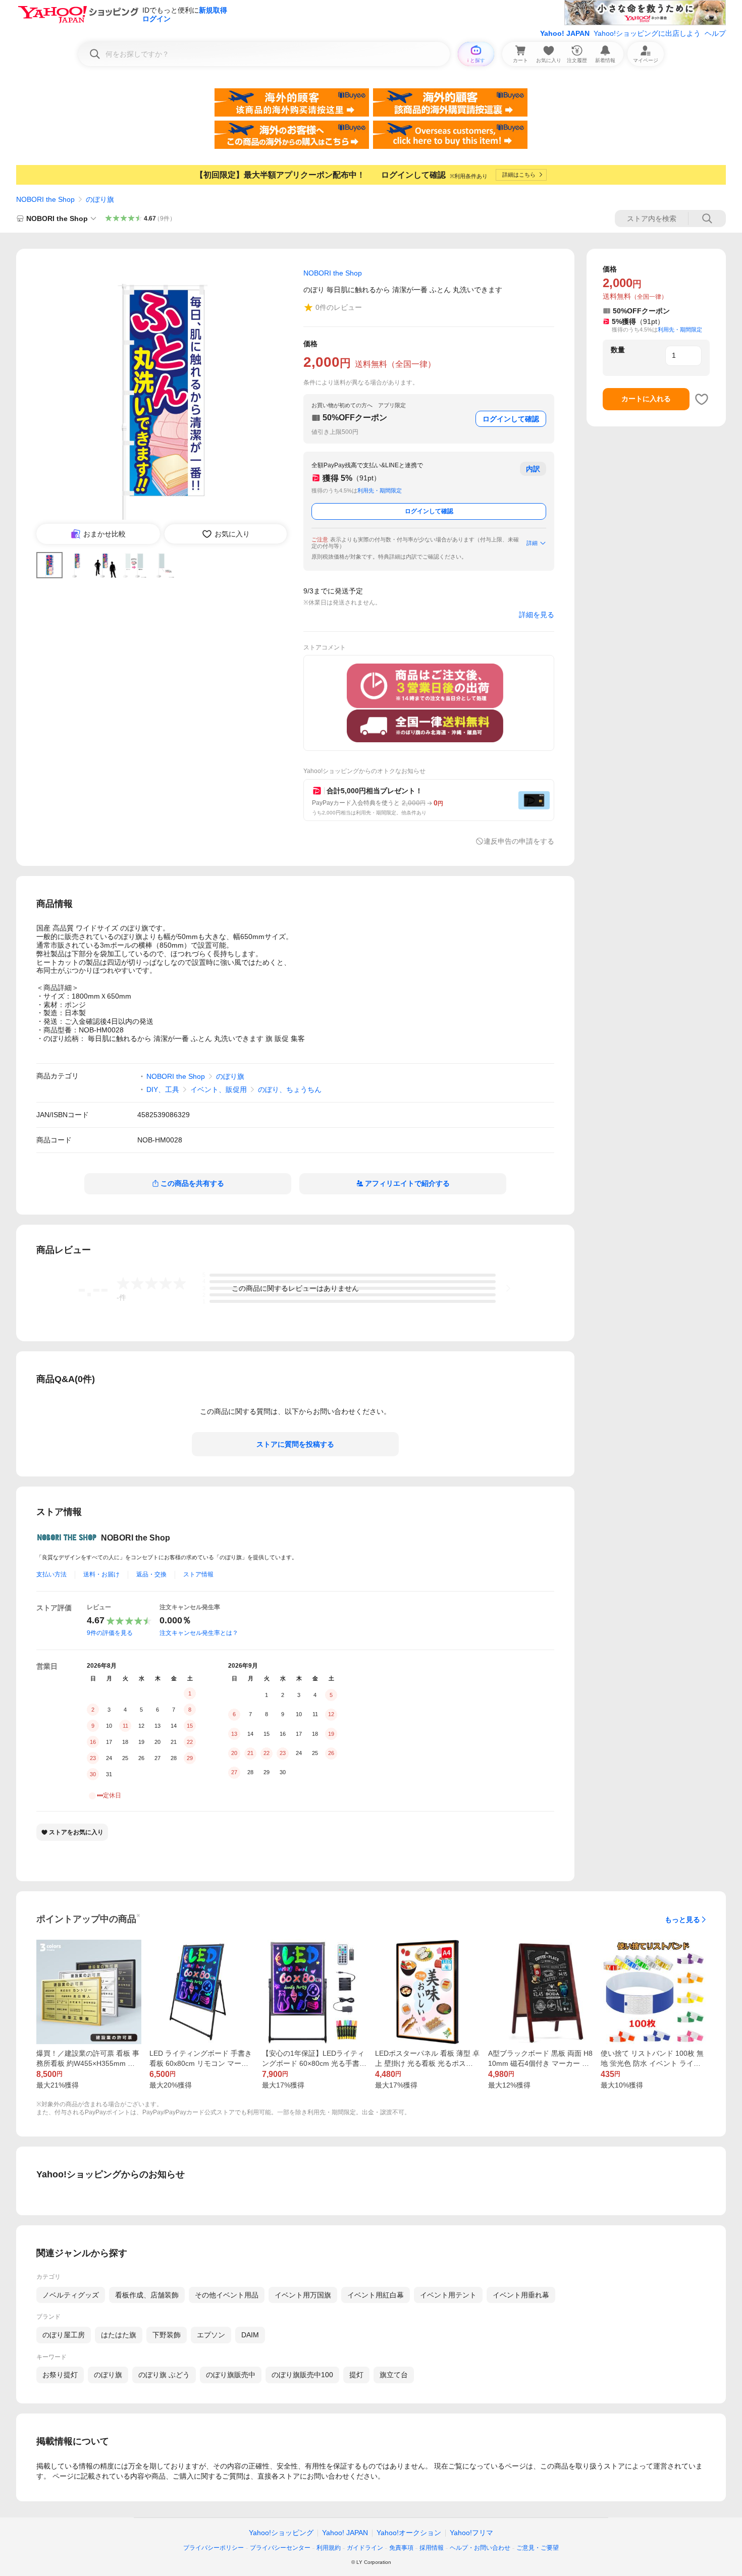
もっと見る (682, 1920)
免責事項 (401, 2548)
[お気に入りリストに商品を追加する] (702, 399)
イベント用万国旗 (303, 2295)
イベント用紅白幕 (376, 2295)
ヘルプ (715, 33)
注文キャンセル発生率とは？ (199, 1633)
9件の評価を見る (110, 1633)
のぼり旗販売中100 (302, 2375)
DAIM (250, 2335)
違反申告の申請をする (519, 841)
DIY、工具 (163, 1089)
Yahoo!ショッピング (281, 2533)
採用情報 (432, 2548)
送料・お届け (101, 1574)
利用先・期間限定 (380, 490)
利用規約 (329, 2548)
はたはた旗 (119, 2335)
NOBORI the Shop (45, 199)
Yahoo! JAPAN (565, 33)
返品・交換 (151, 1574)
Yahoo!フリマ (471, 2533)
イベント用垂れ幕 (521, 2295)
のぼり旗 (100, 199)
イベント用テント (448, 2295)
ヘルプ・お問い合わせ (480, 2548)
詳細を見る (537, 615)
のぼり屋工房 (64, 2335)
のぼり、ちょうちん (290, 1089)
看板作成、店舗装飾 (147, 2295)
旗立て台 (394, 2375)
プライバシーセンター (280, 2548)
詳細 (532, 543)
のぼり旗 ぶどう (164, 2375)
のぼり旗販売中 (231, 2375)
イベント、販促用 (219, 1089)
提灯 (356, 2375)
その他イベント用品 (227, 2295)
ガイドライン (365, 2548)
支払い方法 (51, 1574)
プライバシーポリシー (214, 2548)
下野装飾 (167, 2335)
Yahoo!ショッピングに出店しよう (647, 33)
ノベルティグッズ (71, 2295)
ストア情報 (198, 1574)
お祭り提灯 (60, 2375)
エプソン (211, 2335)
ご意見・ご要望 (538, 2548)
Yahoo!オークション (409, 2533)
